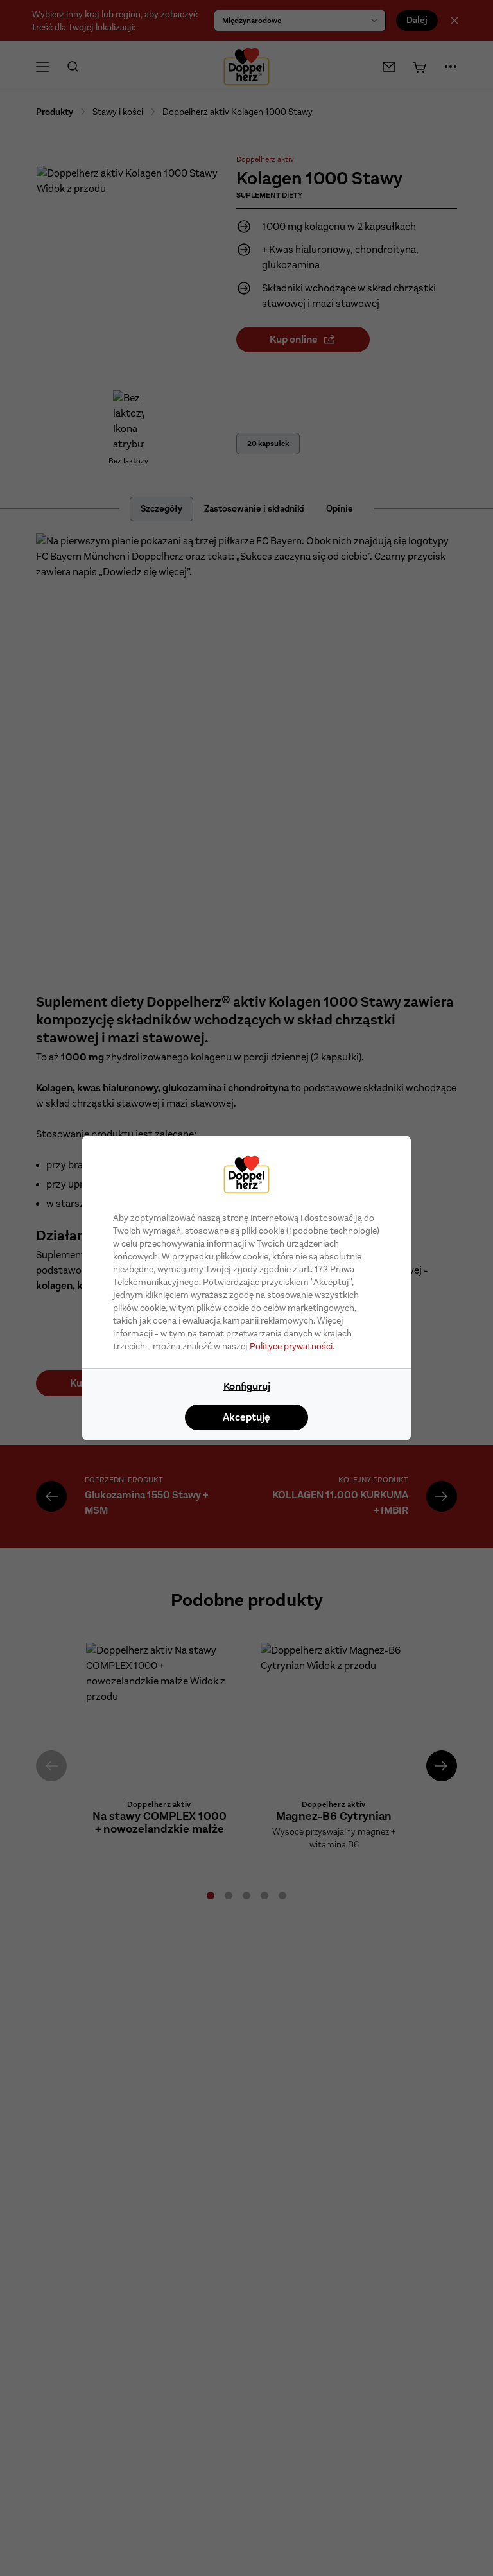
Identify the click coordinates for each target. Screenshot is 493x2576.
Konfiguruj (247, 1386)
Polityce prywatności (291, 1346)
